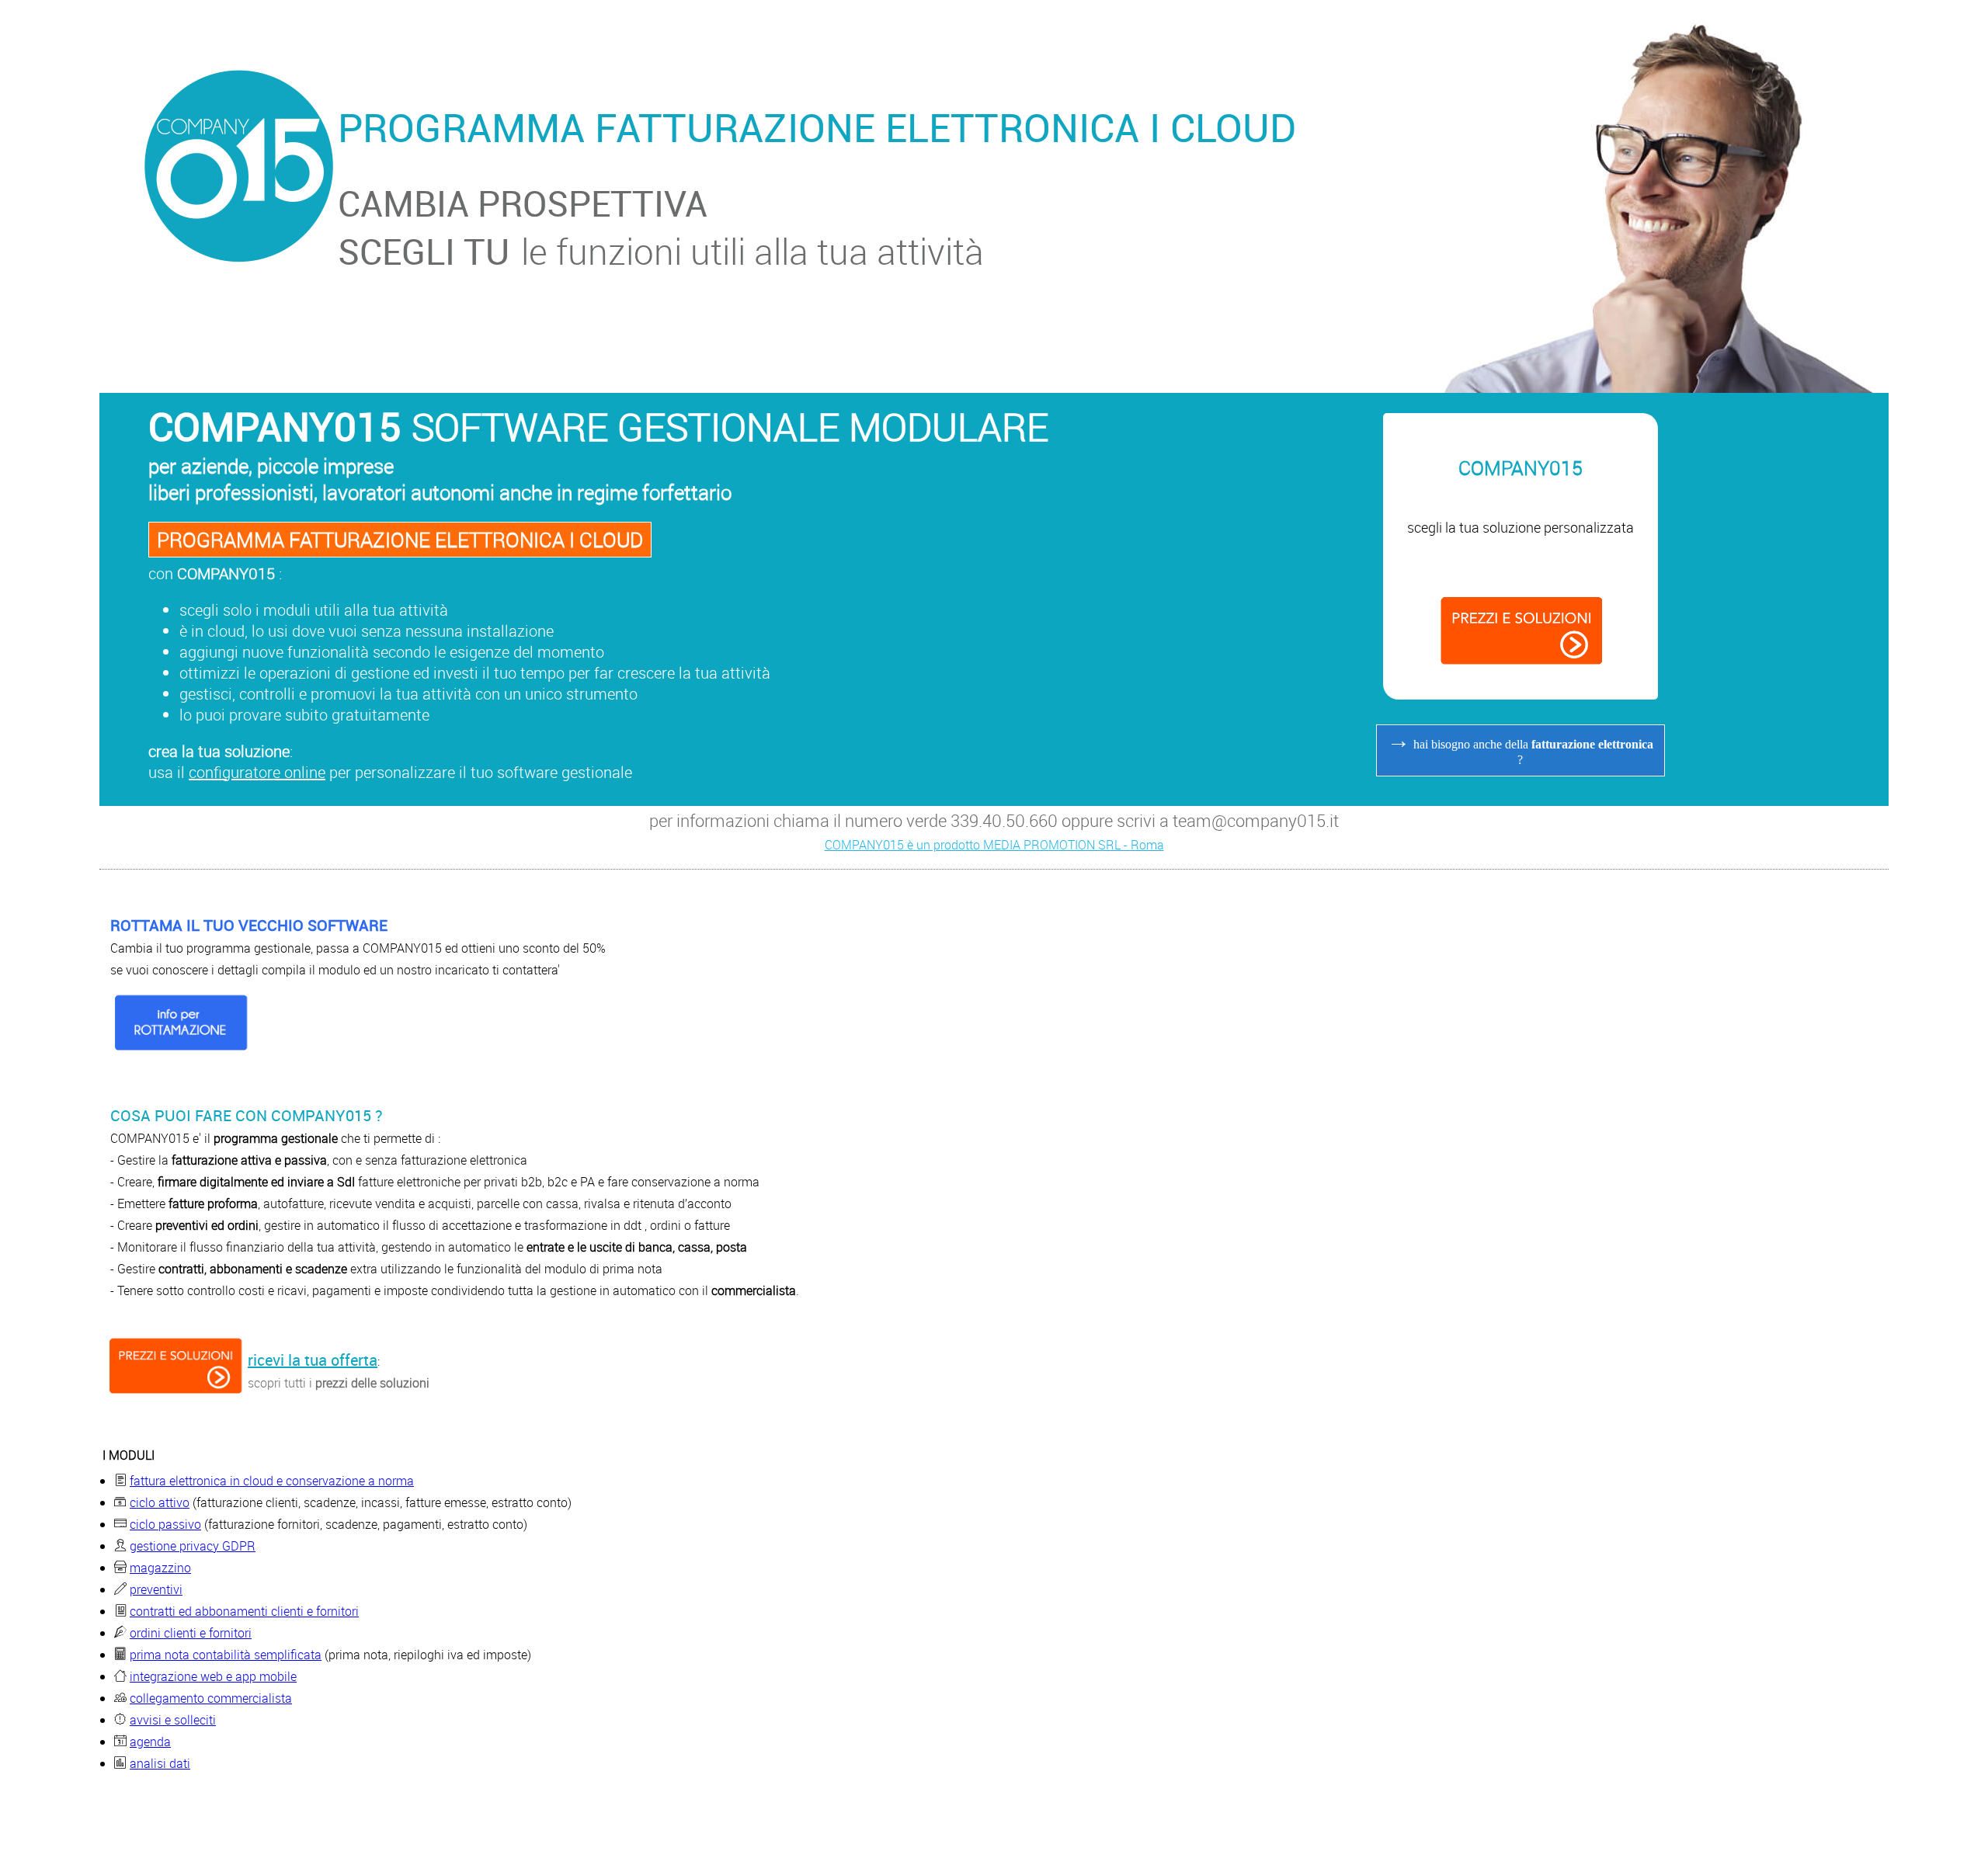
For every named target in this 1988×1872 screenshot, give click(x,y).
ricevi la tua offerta (313, 1360)
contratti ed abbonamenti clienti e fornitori (244, 1611)
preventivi (156, 1589)
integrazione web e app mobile (213, 1676)
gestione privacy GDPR (193, 1546)
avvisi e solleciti (173, 1720)
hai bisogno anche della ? (1520, 747)
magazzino (160, 1568)
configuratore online (257, 772)
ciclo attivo (160, 1502)
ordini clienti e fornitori (191, 1633)
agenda (150, 1742)
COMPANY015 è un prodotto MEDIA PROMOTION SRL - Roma (994, 845)
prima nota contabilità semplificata (226, 1655)
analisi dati (160, 1763)
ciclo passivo (165, 1524)
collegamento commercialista (211, 1698)
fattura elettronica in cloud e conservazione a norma (272, 1481)
